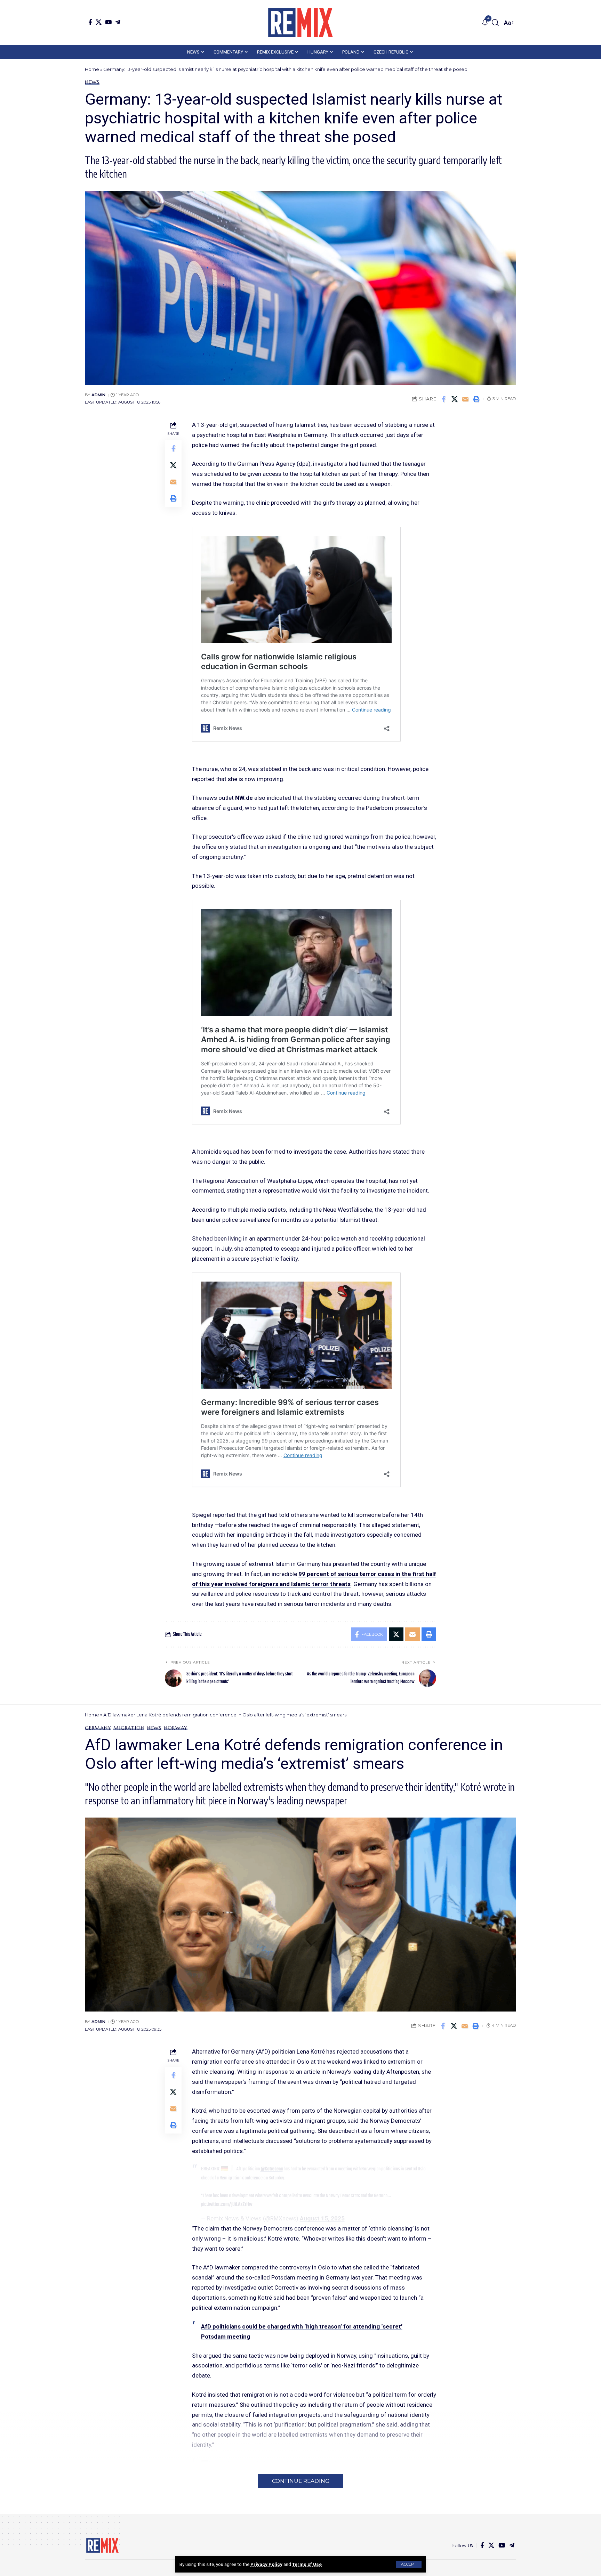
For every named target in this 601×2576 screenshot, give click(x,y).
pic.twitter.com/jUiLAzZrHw (227, 2204)
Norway (176, 1728)
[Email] (465, 399)
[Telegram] (118, 22)
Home (92, 69)
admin (98, 395)
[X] (99, 22)
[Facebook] (90, 22)
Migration (129, 1728)
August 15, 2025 (322, 2218)
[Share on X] (455, 399)
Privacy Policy (266, 2564)
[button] (409, 2564)
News (92, 82)
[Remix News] (300, 23)
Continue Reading (301, 2481)
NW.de (245, 798)
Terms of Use (307, 2564)
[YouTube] (108, 22)
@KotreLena (272, 2169)
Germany (98, 1728)
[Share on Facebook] (444, 399)
